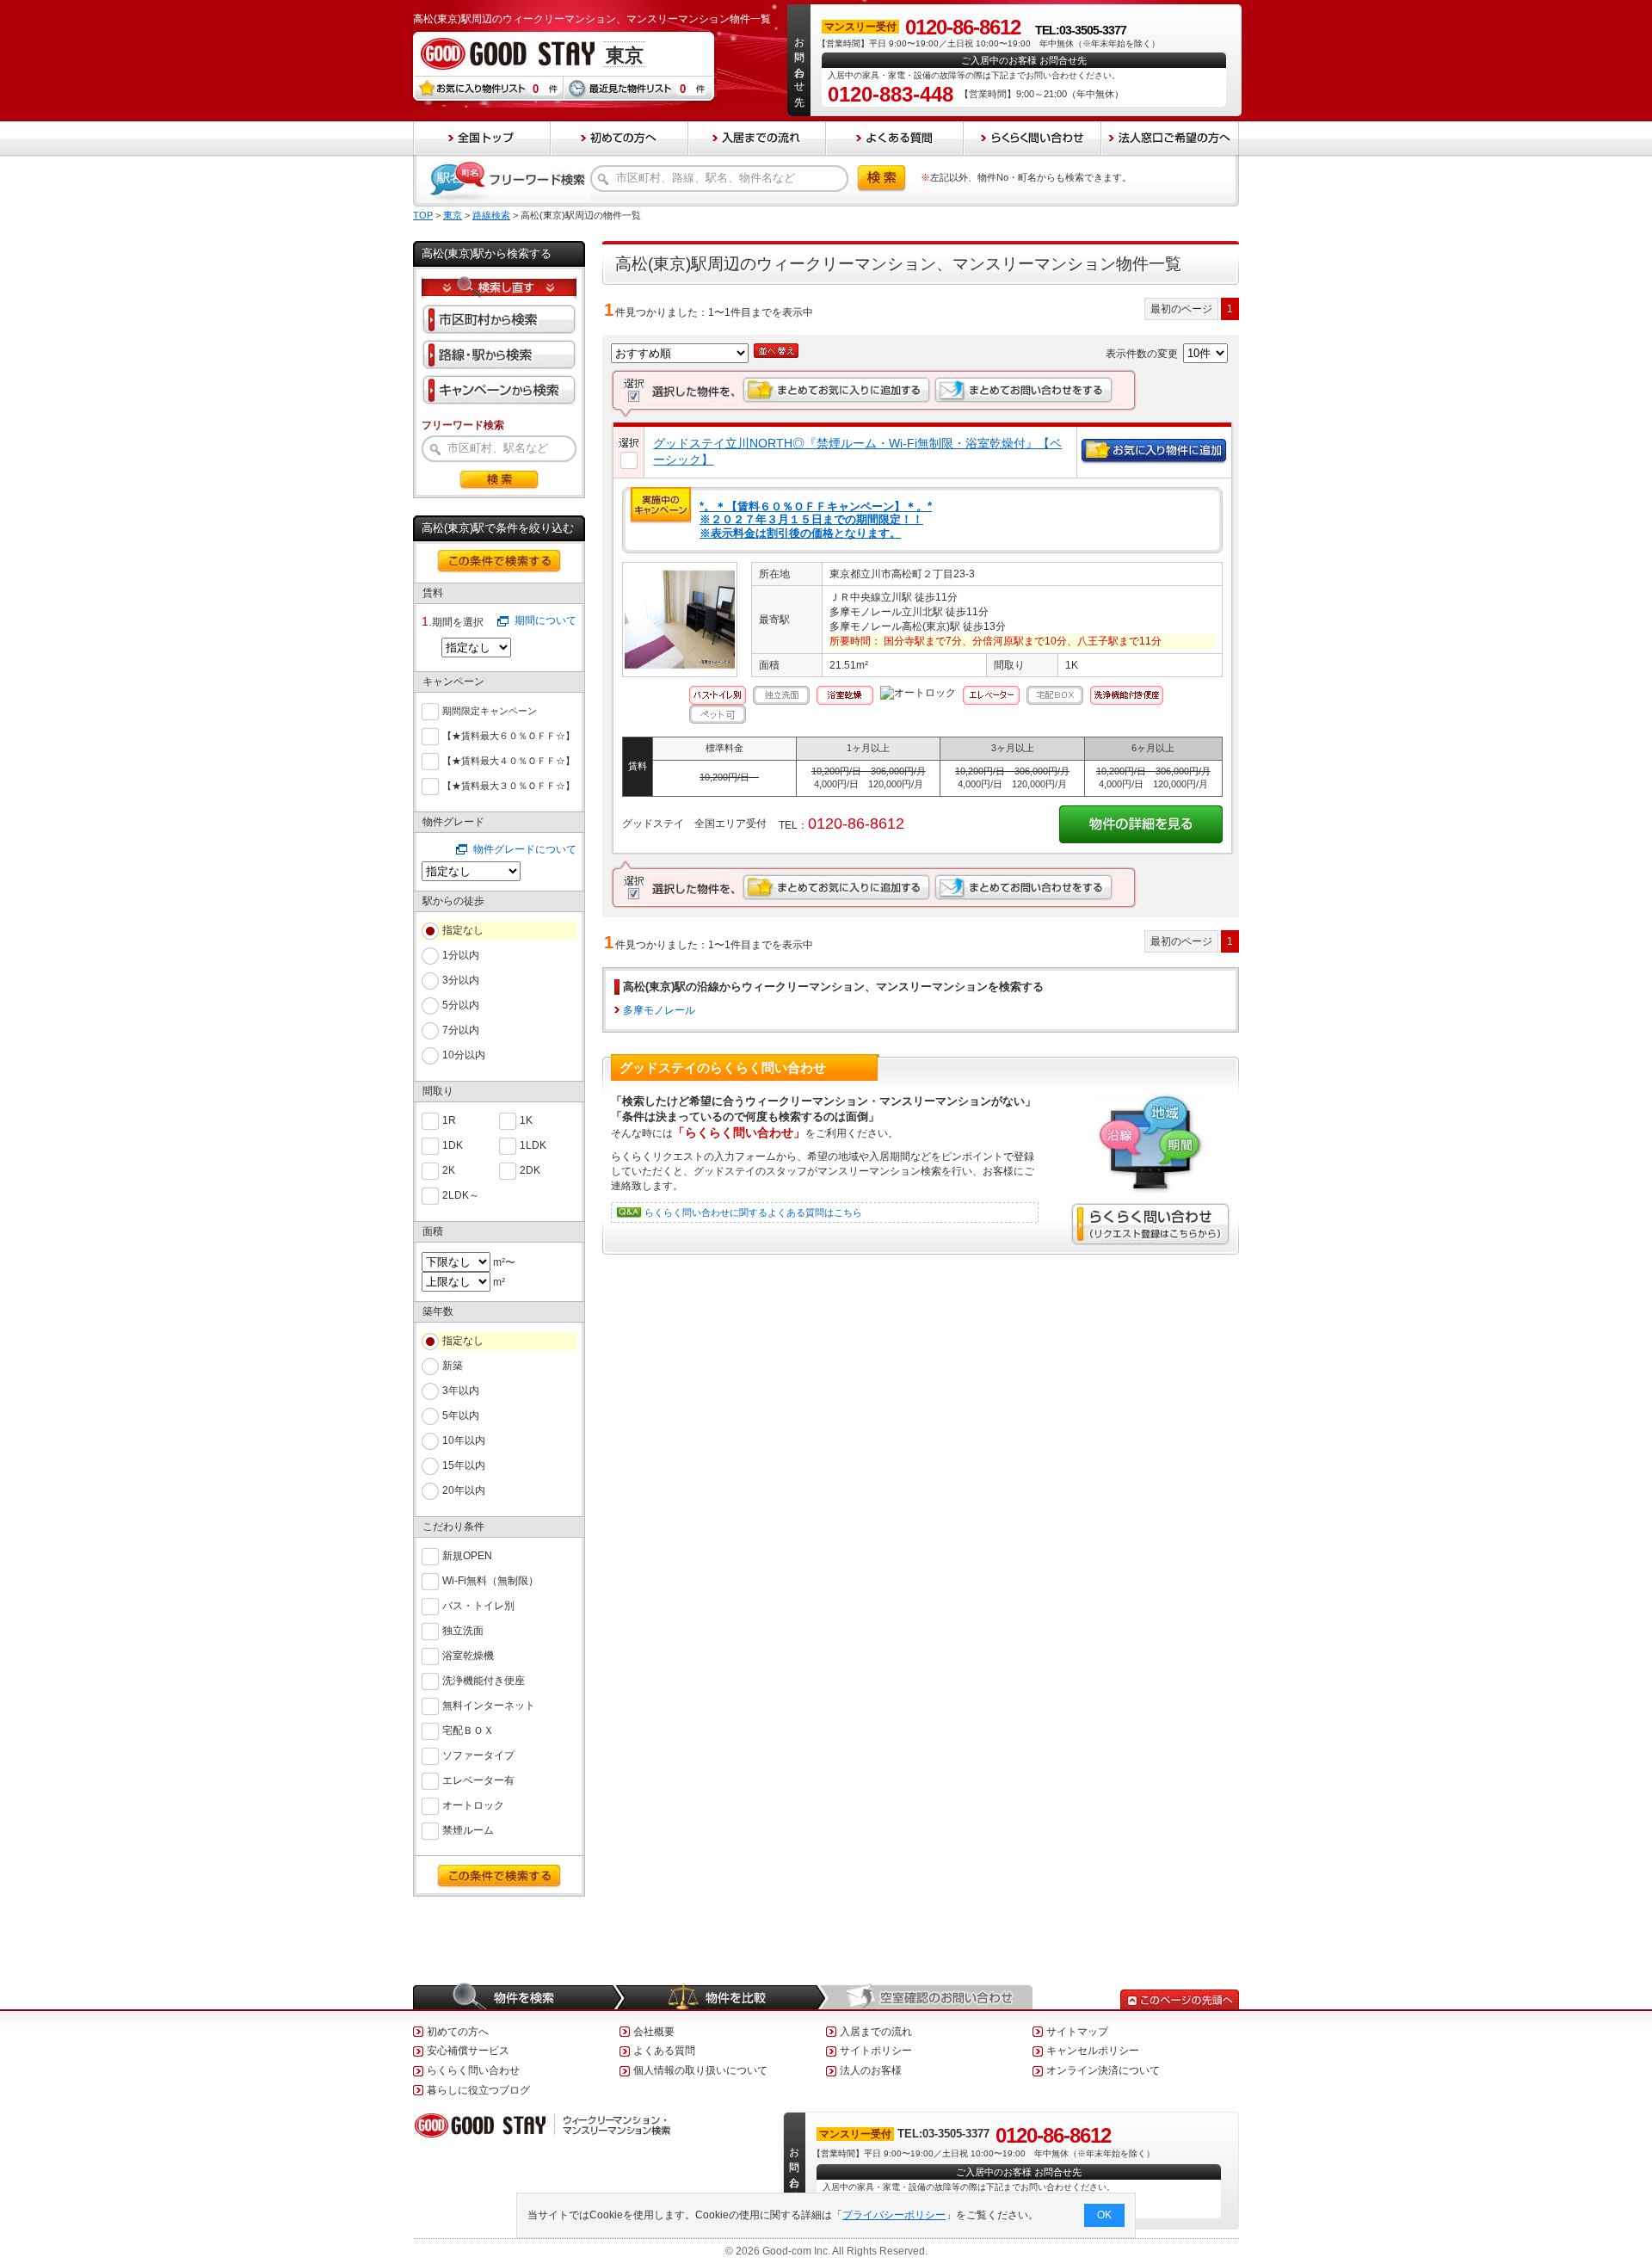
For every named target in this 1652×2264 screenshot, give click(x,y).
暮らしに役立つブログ (478, 2090)
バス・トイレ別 (478, 1606)
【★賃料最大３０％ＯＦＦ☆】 (509, 786)
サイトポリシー (876, 2051)
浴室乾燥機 (468, 1656)
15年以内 (464, 1465)
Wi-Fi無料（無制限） (490, 1581)
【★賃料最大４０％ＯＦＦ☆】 (509, 761)
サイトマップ (1077, 2032)
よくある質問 (664, 2051)
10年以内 (464, 1440)
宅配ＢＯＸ (468, 1730)
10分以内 (464, 1055)
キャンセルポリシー (1093, 2051)
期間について (546, 620)
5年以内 (461, 1416)
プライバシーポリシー (894, 2215)
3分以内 (461, 980)
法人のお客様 (871, 2070)
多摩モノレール (659, 1010)
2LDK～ (461, 1195)
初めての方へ (458, 2032)
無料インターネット (489, 1706)
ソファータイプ (478, 1755)
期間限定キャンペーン (490, 711)
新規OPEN (467, 1556)
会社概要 (654, 2032)
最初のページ (1181, 309)
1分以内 (461, 955)
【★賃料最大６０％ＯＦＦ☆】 (509, 736)
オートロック (473, 1805)
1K (526, 1120)
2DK (530, 1170)
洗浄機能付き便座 (484, 1681)
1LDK (533, 1145)
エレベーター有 (478, 1780)
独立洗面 (463, 1631)
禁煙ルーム (468, 1830)
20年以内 (464, 1490)
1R (449, 1120)
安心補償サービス (468, 2051)
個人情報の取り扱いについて (700, 2070)
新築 (453, 1366)
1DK (453, 1145)
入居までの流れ (876, 2032)
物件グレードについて (525, 849)
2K (449, 1170)
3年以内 (461, 1391)
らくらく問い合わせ (473, 2070)
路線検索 (491, 215)
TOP (423, 215)
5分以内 (461, 1005)
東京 (453, 215)
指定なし (463, 930)
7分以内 (461, 1030)
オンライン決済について (1103, 2070)
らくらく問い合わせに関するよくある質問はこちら (753, 1212)
